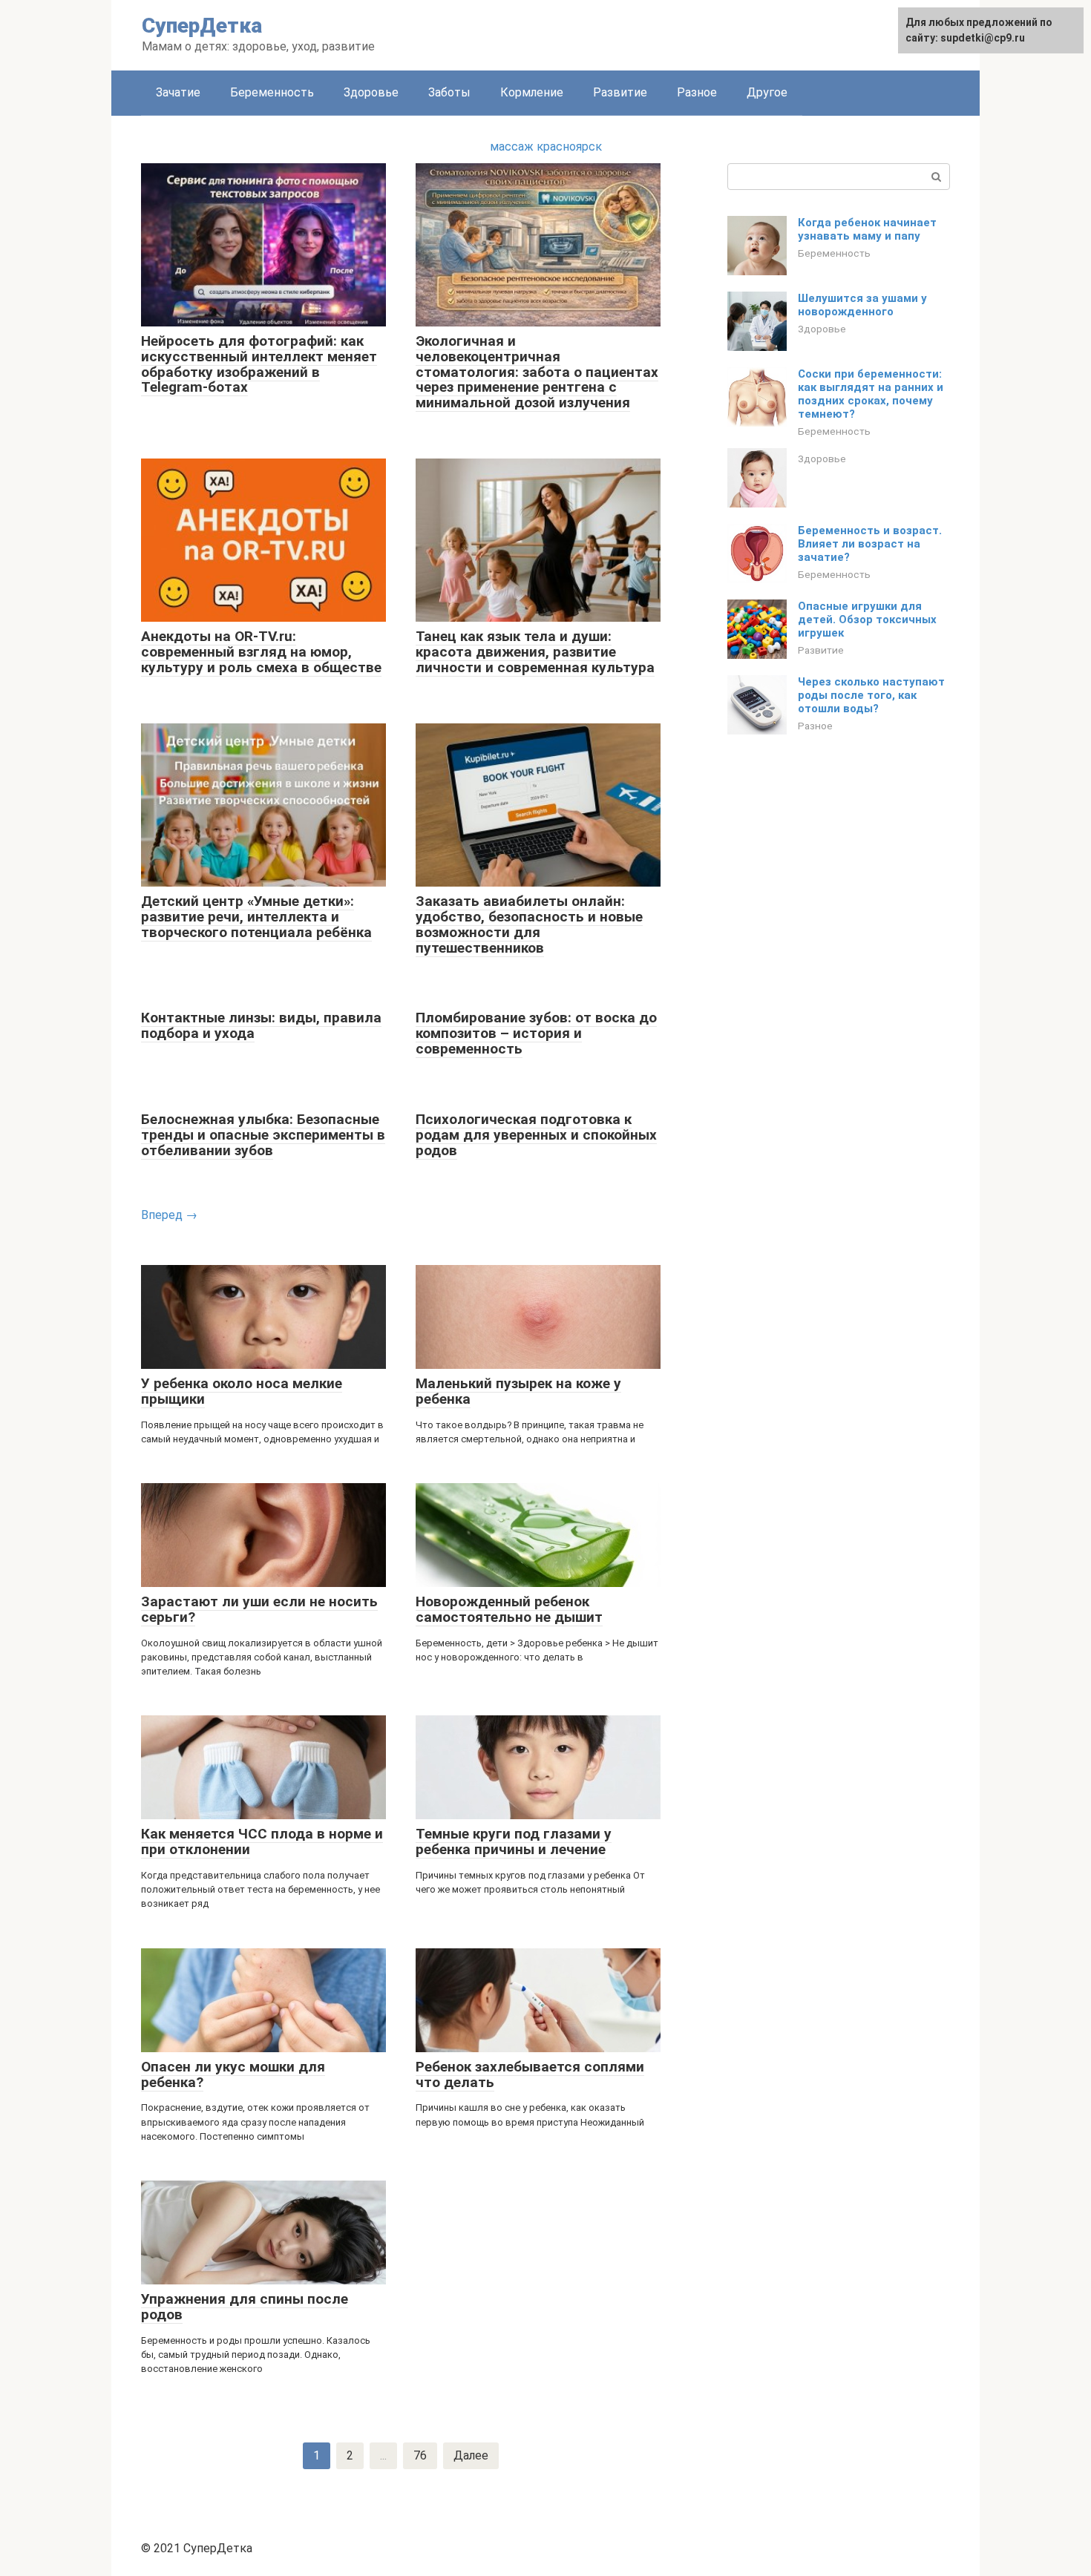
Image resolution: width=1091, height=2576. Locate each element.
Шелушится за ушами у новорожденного (862, 305)
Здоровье (371, 92)
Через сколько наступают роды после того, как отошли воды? (871, 695)
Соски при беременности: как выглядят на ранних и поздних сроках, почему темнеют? (871, 394)
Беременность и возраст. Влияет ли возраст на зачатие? (870, 544)
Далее (471, 2455)
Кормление (532, 92)
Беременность (272, 92)
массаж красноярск (546, 147)
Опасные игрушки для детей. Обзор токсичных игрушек (867, 620)
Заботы (449, 92)
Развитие (620, 92)
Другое (767, 92)
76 (420, 2455)
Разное (697, 92)
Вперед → (169, 1215)
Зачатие (178, 92)
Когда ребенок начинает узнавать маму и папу (867, 229)
